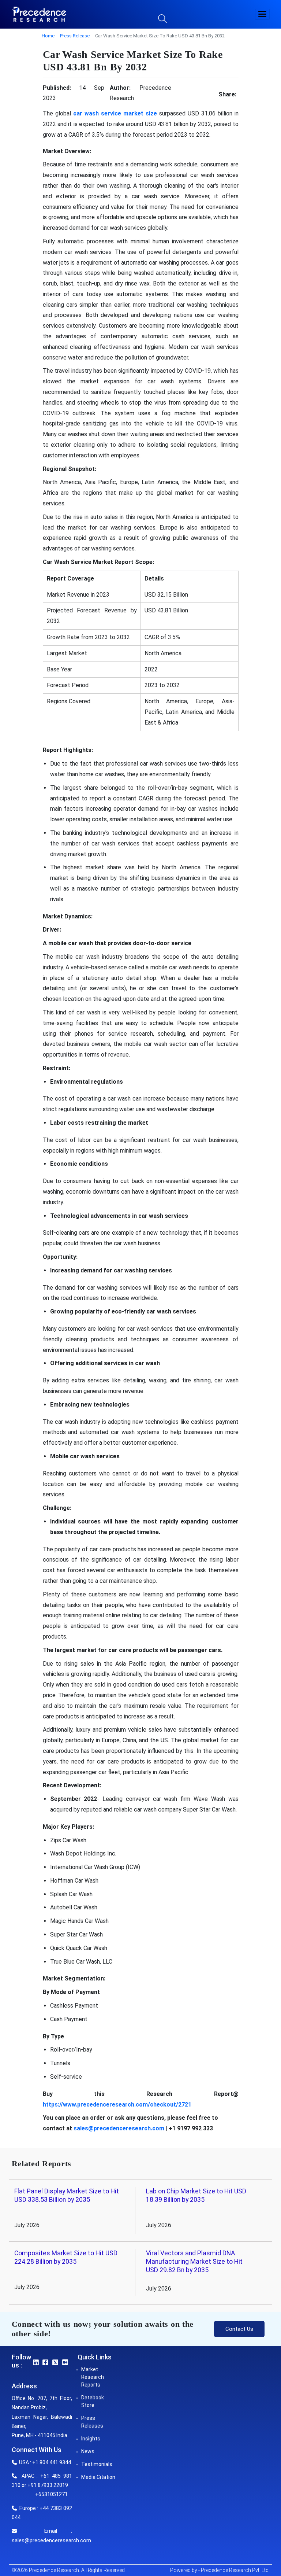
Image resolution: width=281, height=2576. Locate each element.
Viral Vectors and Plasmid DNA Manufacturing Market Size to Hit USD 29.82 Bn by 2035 (194, 2262)
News (88, 2451)
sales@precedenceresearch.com (119, 2128)
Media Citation (98, 2477)
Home (48, 36)
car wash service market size (115, 113)
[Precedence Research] (39, 14)
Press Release (75, 36)
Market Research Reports (93, 2377)
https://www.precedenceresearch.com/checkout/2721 (117, 2105)
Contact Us (239, 2329)
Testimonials (97, 2464)
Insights (91, 2439)
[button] (262, 14)
